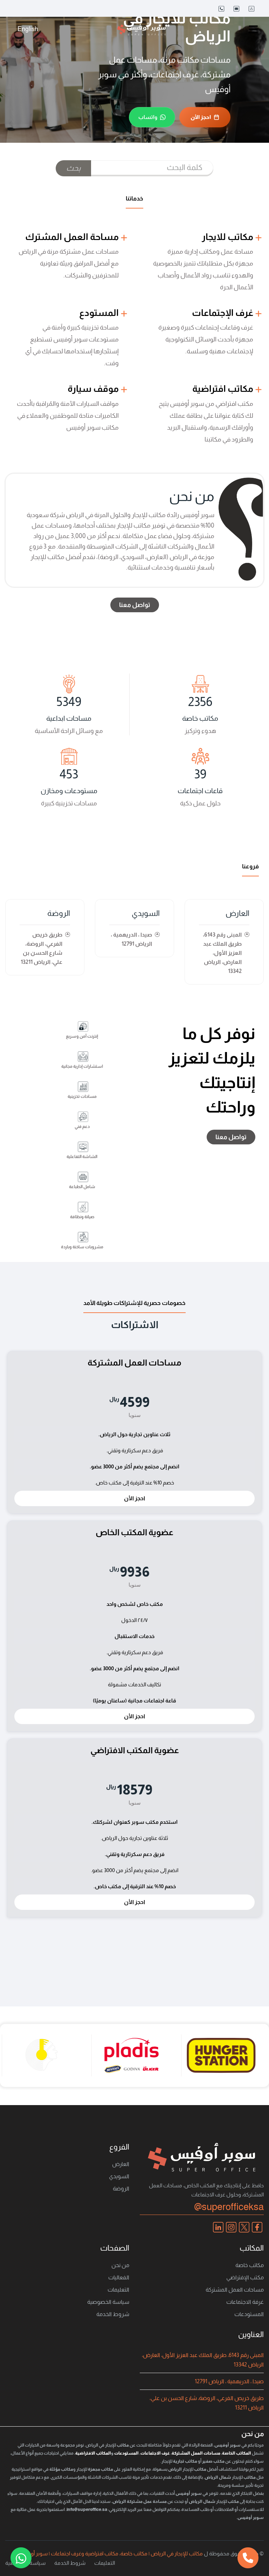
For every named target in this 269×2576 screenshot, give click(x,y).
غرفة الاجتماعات (245, 2302)
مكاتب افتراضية (224, 389)
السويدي (146, 913)
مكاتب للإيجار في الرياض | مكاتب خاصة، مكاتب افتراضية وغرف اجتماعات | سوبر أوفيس (111, 2553)
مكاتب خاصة (250, 2265)
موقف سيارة (94, 389)
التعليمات (118, 2290)
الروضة (59, 913)
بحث (73, 168)
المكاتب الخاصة (237, 2453)
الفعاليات (119, 2277)
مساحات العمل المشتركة (235, 2290)
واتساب (148, 117)
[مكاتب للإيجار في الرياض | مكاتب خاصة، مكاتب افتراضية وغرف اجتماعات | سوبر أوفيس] (142, 29)
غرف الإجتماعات (223, 313)
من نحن (120, 2265)
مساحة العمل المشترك (73, 237)
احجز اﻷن (201, 117)
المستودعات (249, 2314)
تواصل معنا (135, 605)
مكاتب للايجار (228, 237)
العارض (237, 913)
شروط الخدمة (113, 2314)
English (28, 29)
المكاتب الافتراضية (93, 2453)
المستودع (100, 313)
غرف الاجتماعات (155, 2453)
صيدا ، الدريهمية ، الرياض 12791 (229, 2381)
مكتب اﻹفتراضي (245, 2277)
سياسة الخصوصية (108, 2302)
